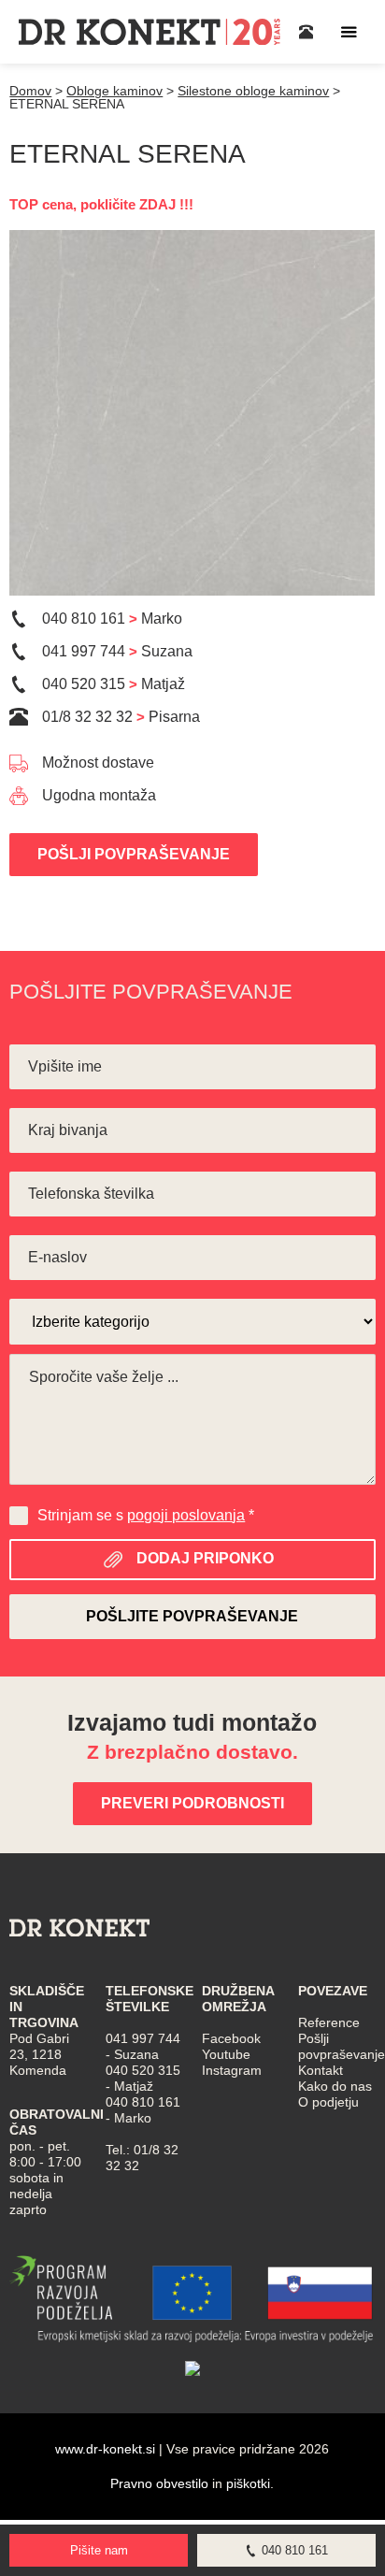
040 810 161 (143, 2102)
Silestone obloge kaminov (253, 91)
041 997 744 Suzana (117, 651)
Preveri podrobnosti (192, 1803)
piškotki (248, 2483)
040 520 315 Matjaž (114, 684)
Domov (30, 91)
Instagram (232, 2070)
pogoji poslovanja (186, 1515)
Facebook (231, 2038)
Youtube (226, 2054)
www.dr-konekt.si (105, 2449)
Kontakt (321, 2070)
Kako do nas (335, 2086)
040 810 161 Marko (112, 619)
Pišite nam (99, 2550)
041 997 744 (143, 2038)
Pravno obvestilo (159, 2483)
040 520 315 (143, 2070)
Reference (329, 2022)
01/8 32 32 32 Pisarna (121, 717)
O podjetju (328, 2102)
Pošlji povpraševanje (134, 854)
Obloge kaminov (114, 91)
